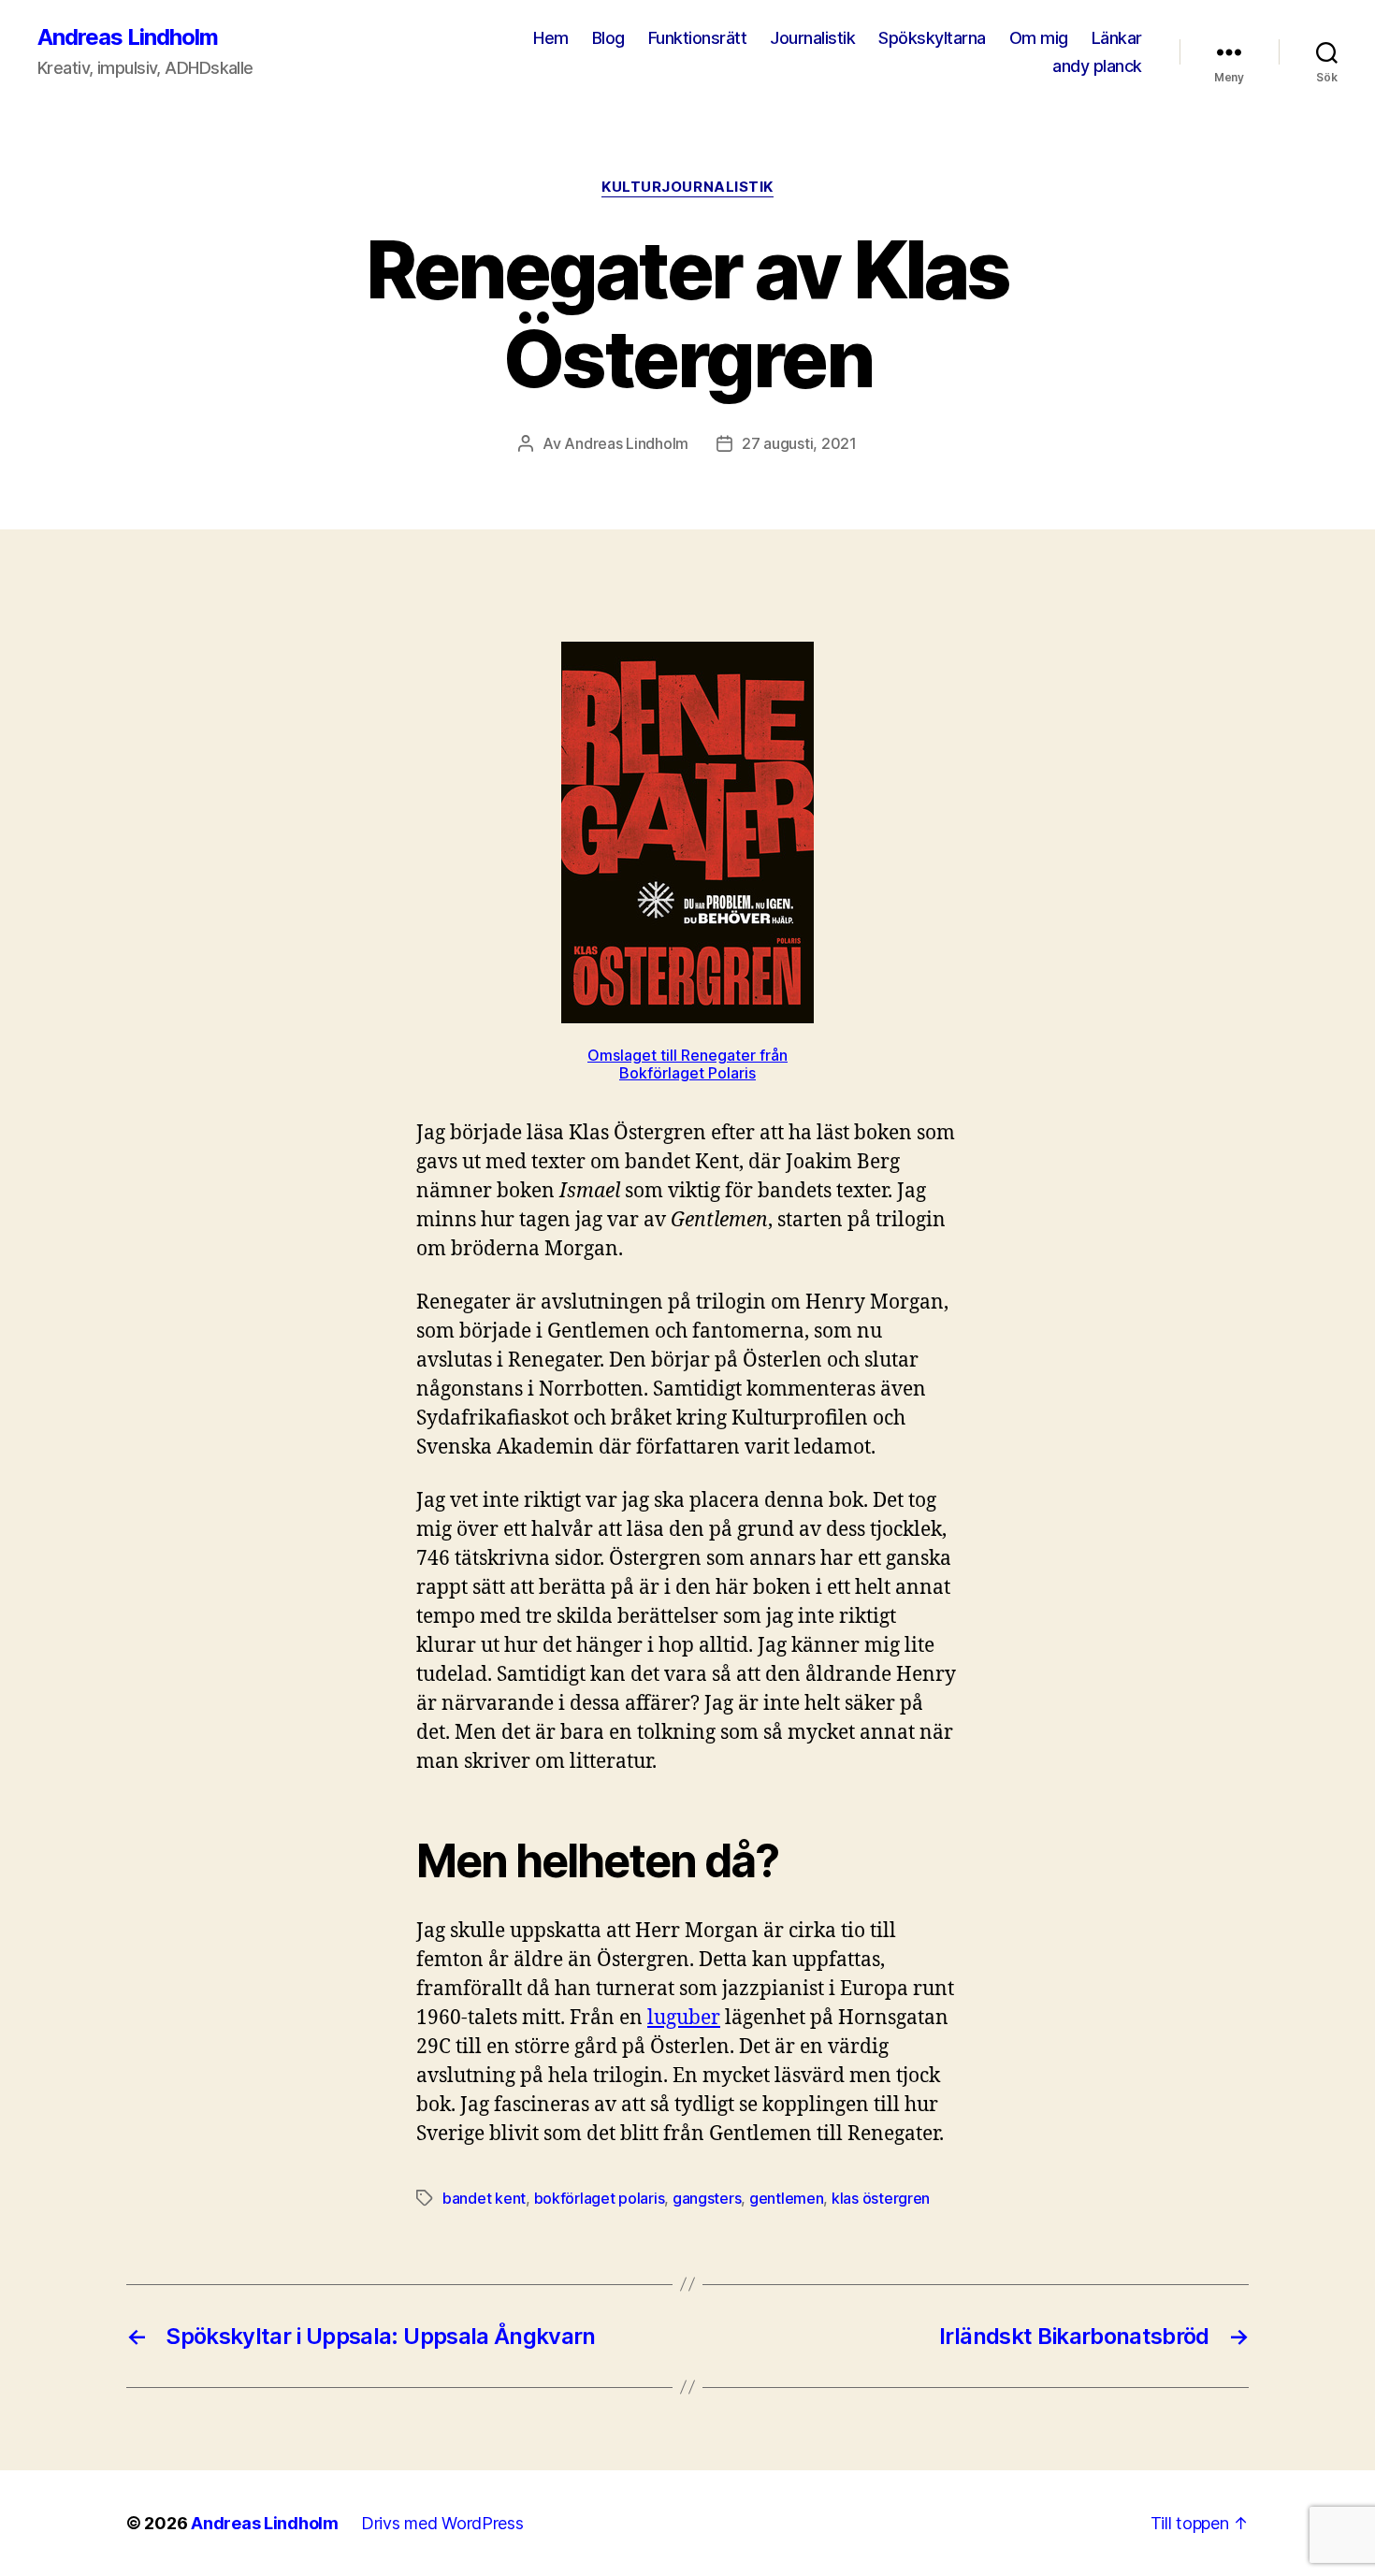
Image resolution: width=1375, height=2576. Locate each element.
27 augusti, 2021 (799, 443)
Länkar (1117, 38)
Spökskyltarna (932, 38)
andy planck (1097, 66)
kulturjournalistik (687, 187)
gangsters (707, 2198)
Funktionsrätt (698, 38)
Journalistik (812, 38)
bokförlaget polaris (600, 2198)
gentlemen (787, 2198)
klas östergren (881, 2198)
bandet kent (484, 2198)
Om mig (1039, 38)
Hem (551, 38)
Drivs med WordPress (442, 2523)
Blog (608, 38)
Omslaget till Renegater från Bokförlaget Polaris (687, 1064)
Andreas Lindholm (128, 37)
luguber (684, 2018)
